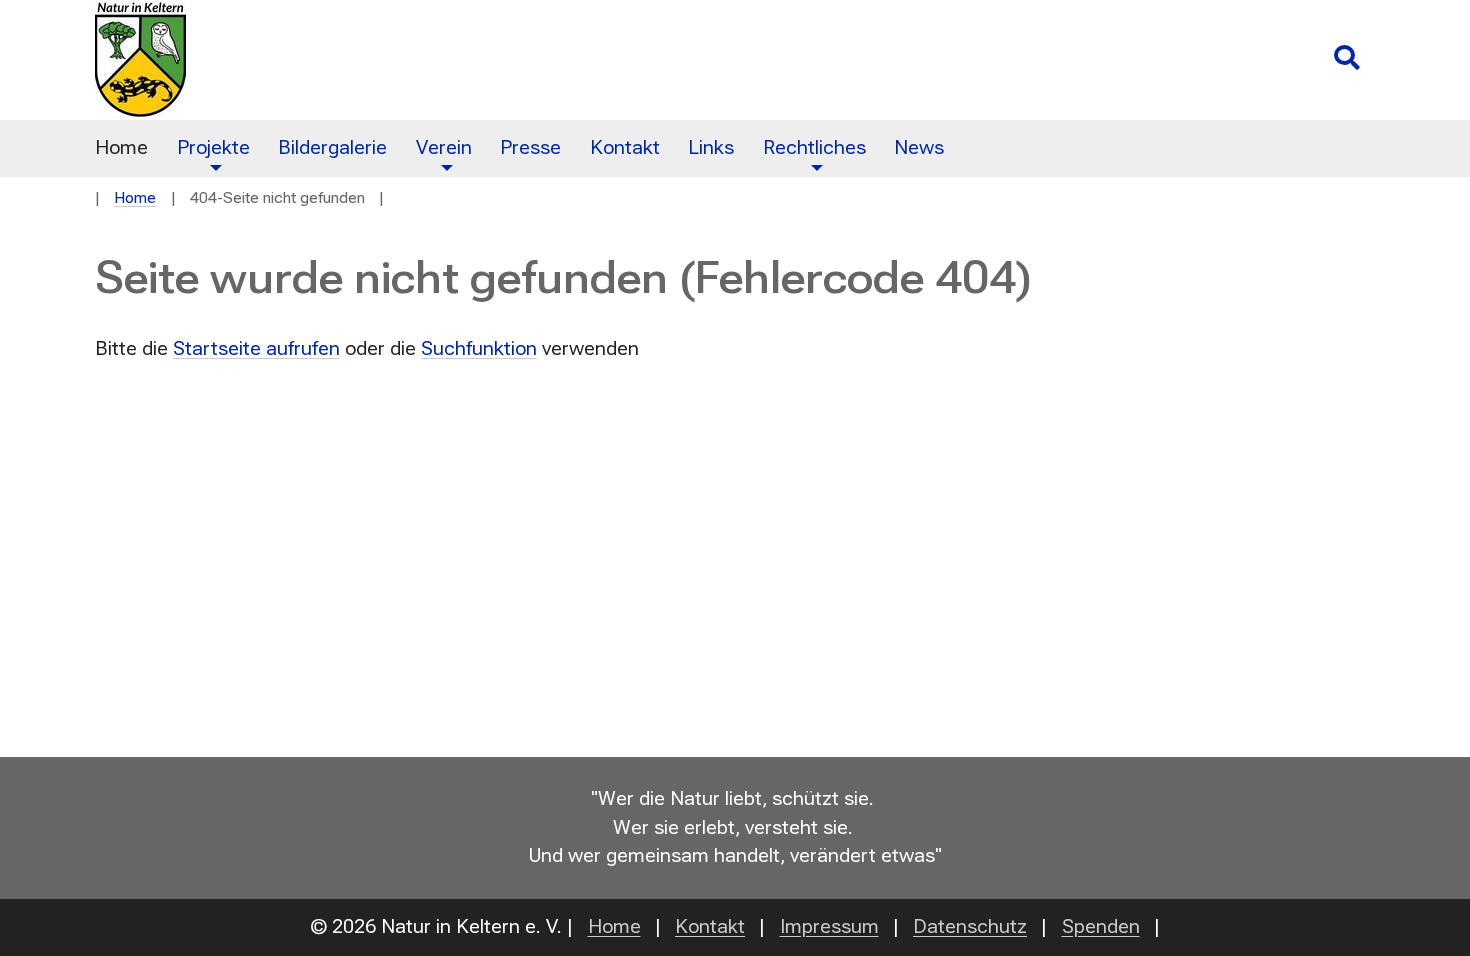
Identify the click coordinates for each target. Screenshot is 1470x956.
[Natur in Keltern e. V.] (512, 60)
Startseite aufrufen (256, 348)
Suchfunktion (479, 348)
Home (135, 198)
